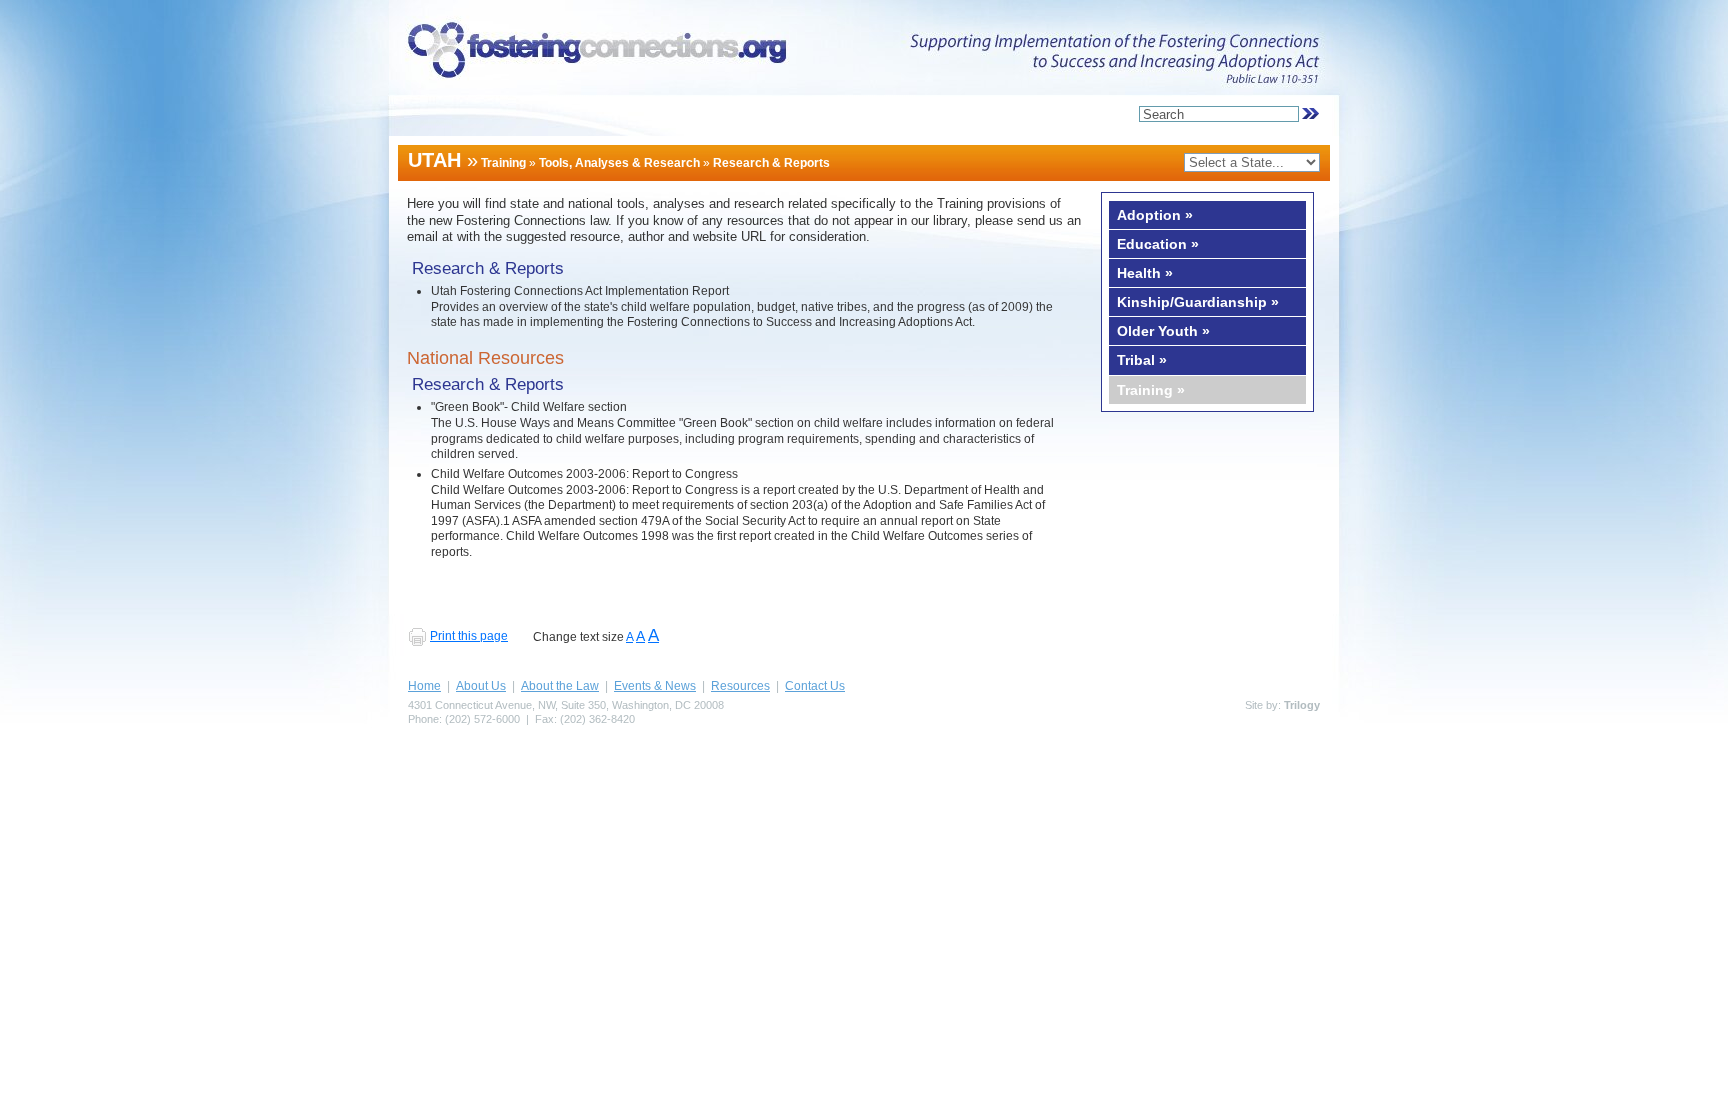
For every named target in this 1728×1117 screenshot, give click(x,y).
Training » (1151, 390)
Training (503, 163)
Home (424, 686)
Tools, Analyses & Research (619, 163)
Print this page (469, 636)
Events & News (655, 686)
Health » (1145, 273)
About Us (481, 686)
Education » (1158, 244)
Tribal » (1142, 360)
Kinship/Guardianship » (1198, 302)
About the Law (560, 686)
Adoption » (1155, 215)
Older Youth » (1163, 331)
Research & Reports (771, 163)
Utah (434, 160)
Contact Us (815, 686)
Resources (740, 686)
